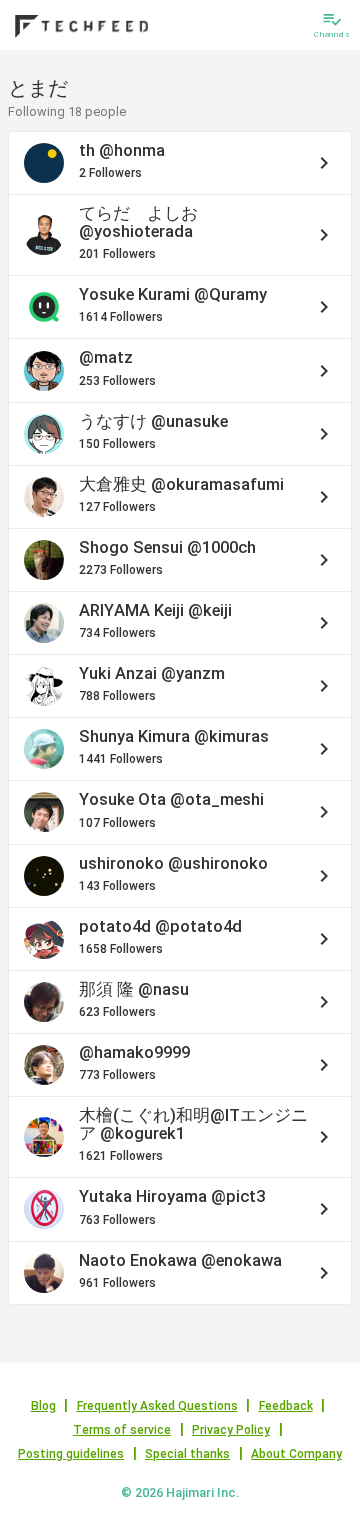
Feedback (286, 1406)
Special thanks (187, 1454)
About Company (296, 1454)
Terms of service (122, 1430)
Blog (43, 1406)
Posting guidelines (71, 1454)
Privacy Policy (231, 1430)
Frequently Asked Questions (157, 1406)
